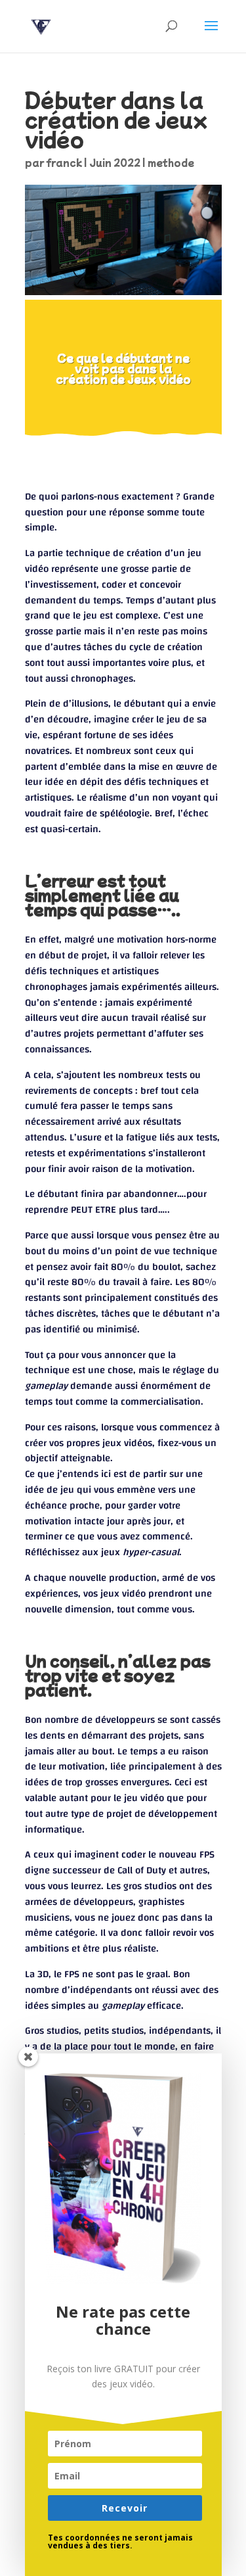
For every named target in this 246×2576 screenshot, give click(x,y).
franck (64, 162)
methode (171, 162)
